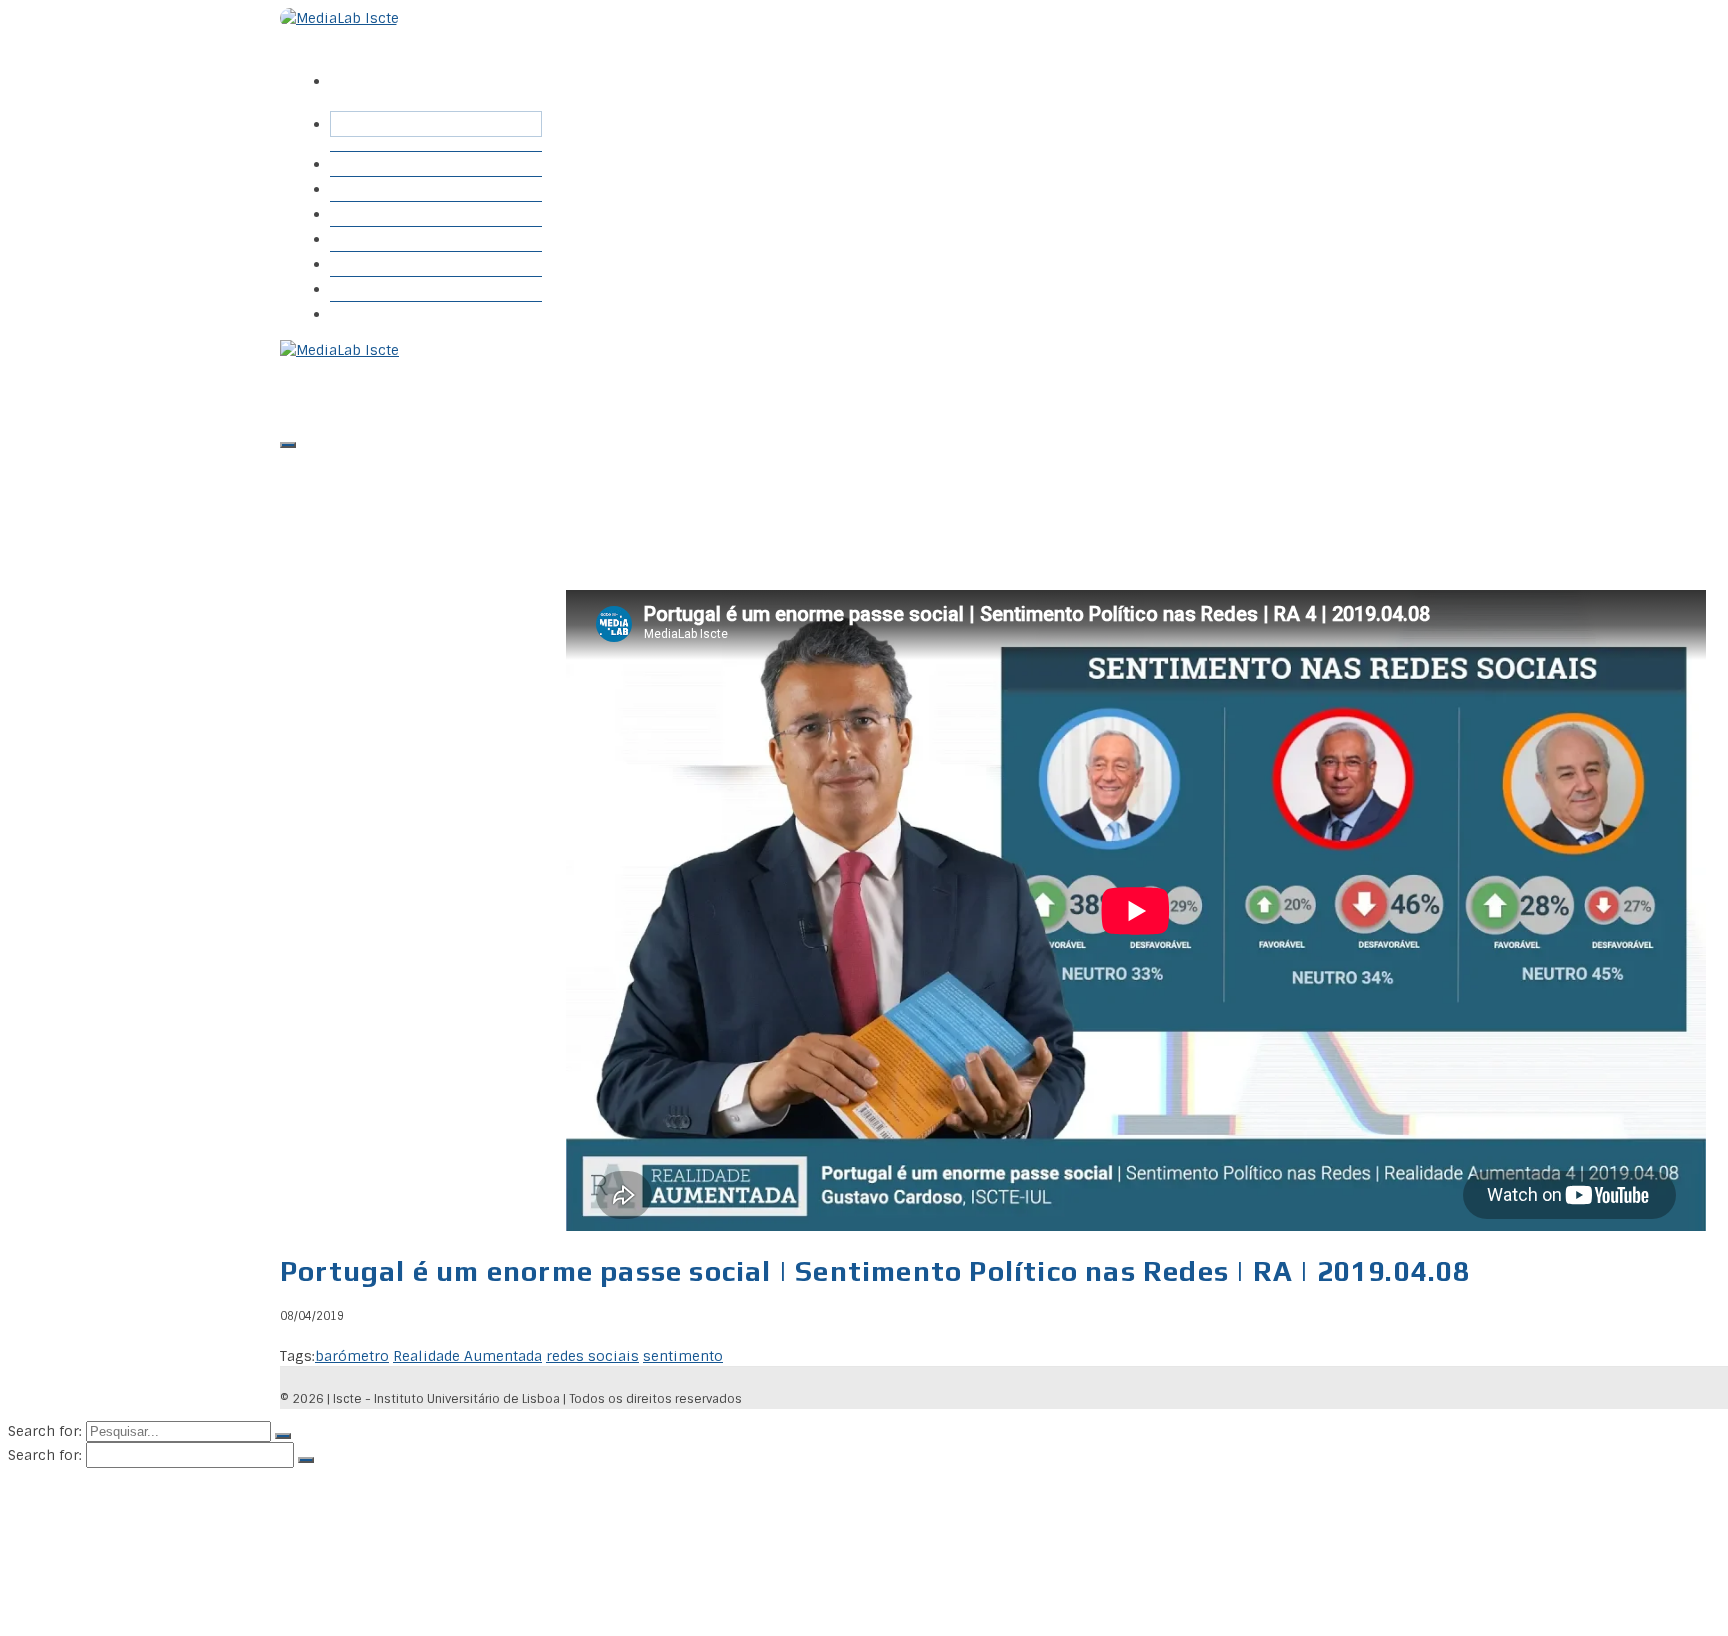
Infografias (379, 263)
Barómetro (379, 188)
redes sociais (592, 1356)
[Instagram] (415, 67)
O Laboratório (390, 313)
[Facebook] (347, 67)
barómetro (352, 1356)
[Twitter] (381, 67)
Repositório (383, 213)
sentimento (683, 1356)
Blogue (364, 238)
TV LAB (367, 288)
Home (361, 163)
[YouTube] (449, 67)
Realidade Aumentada (467, 1356)
